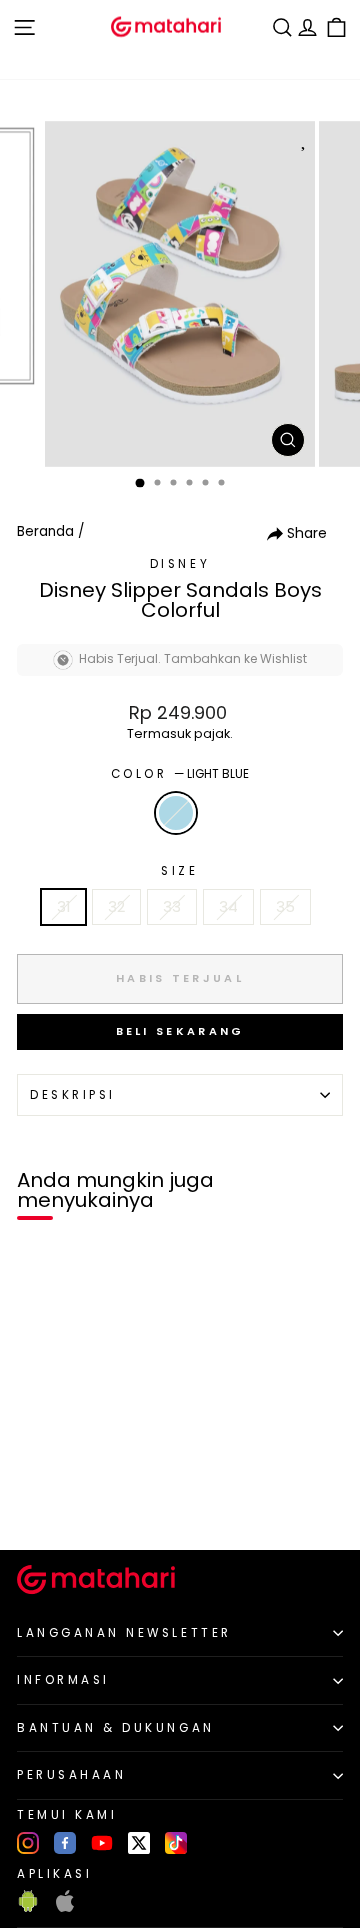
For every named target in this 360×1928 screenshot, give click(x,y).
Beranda (45, 531)
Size (179, 871)
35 (285, 907)
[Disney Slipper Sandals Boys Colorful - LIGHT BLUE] (38, 1500)
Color (180, 774)
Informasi (63, 1680)
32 (116, 907)
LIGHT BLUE (176, 813)
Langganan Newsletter (124, 1633)
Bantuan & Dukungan (116, 1728)
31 (63, 907)
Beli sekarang (180, 1031)
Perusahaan (71, 1775)
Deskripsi (73, 1095)
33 (172, 907)
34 (228, 907)
